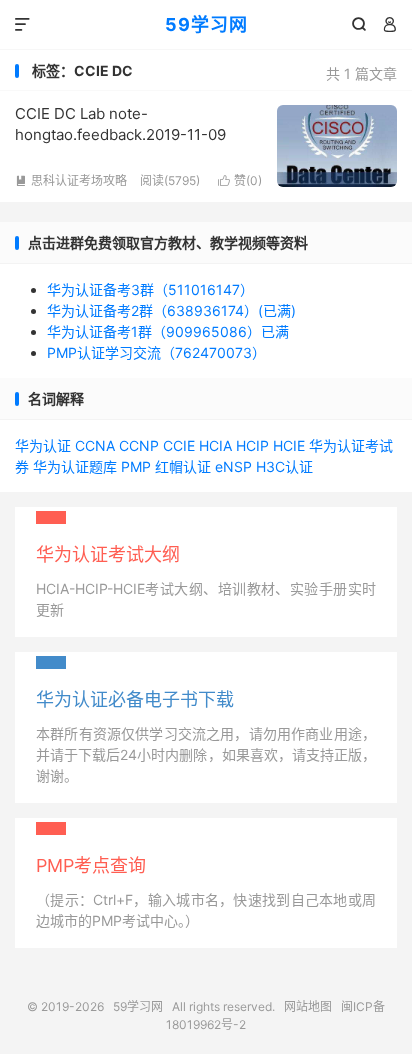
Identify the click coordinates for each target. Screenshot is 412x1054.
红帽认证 (183, 466)
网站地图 (308, 1006)
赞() (240, 180)
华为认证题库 (75, 466)
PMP (136, 466)
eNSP (233, 466)
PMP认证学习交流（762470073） (156, 352)
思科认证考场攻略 (71, 180)
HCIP (252, 445)
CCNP (139, 445)
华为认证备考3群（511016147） (150, 289)
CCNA (95, 445)
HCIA (215, 445)
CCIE (179, 445)
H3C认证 (284, 466)
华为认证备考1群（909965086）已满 (168, 331)
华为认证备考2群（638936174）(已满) (171, 310)
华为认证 (43, 445)
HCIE (289, 445)
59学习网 (206, 24)
